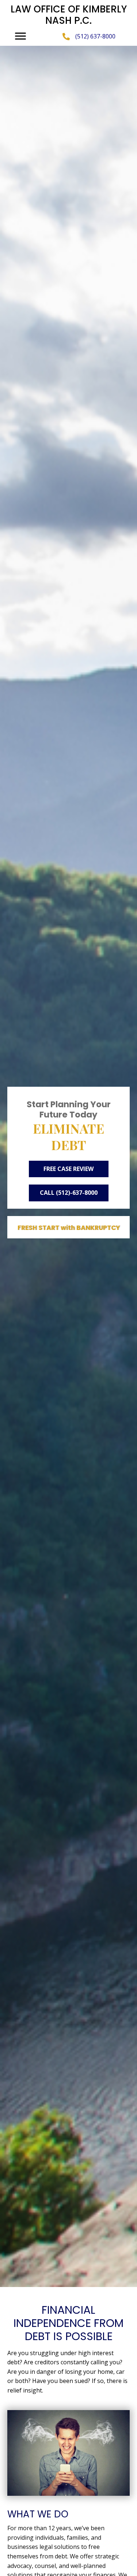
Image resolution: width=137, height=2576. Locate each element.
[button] (20, 36)
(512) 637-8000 (95, 36)
